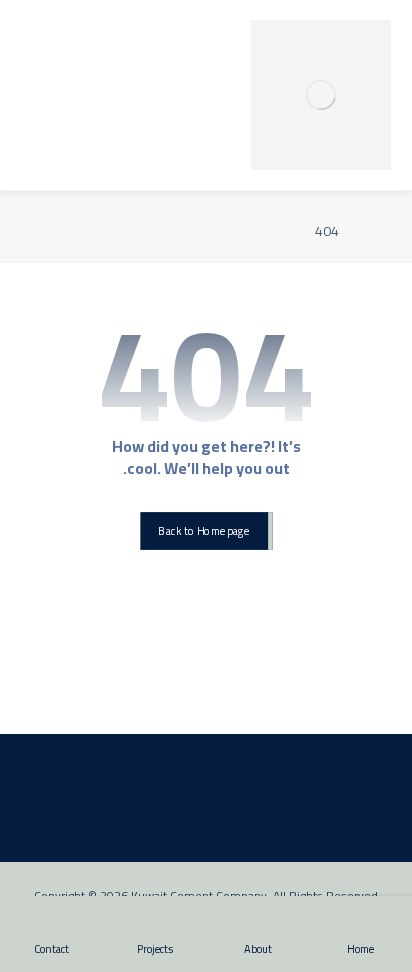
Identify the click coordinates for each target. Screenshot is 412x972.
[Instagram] (190, 698)
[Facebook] (254, 698)
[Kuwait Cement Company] (321, 95)
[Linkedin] (158, 698)
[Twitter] (222, 698)
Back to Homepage (204, 530)
